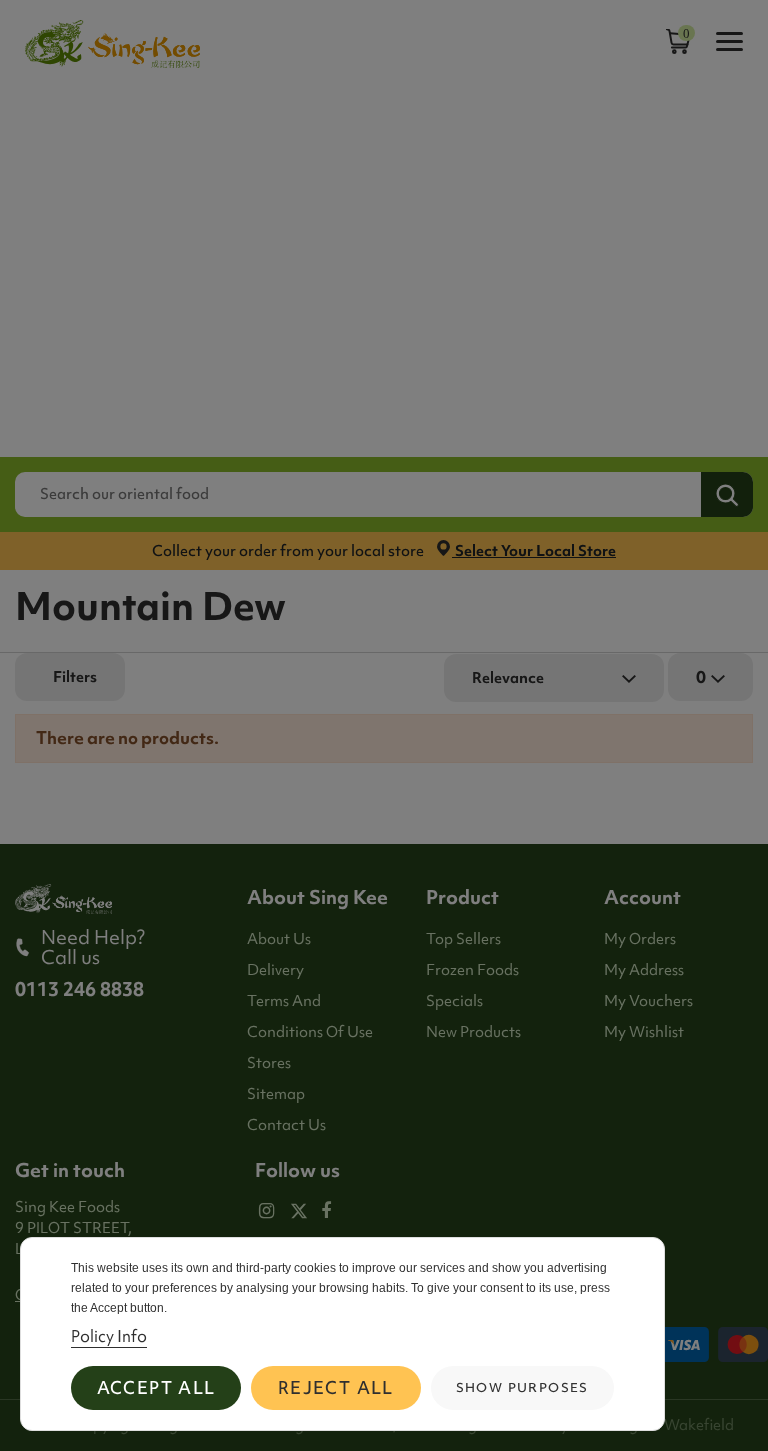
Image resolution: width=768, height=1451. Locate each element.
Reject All (336, 1387)
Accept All (156, 1387)
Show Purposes (522, 1387)
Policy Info (109, 1336)
